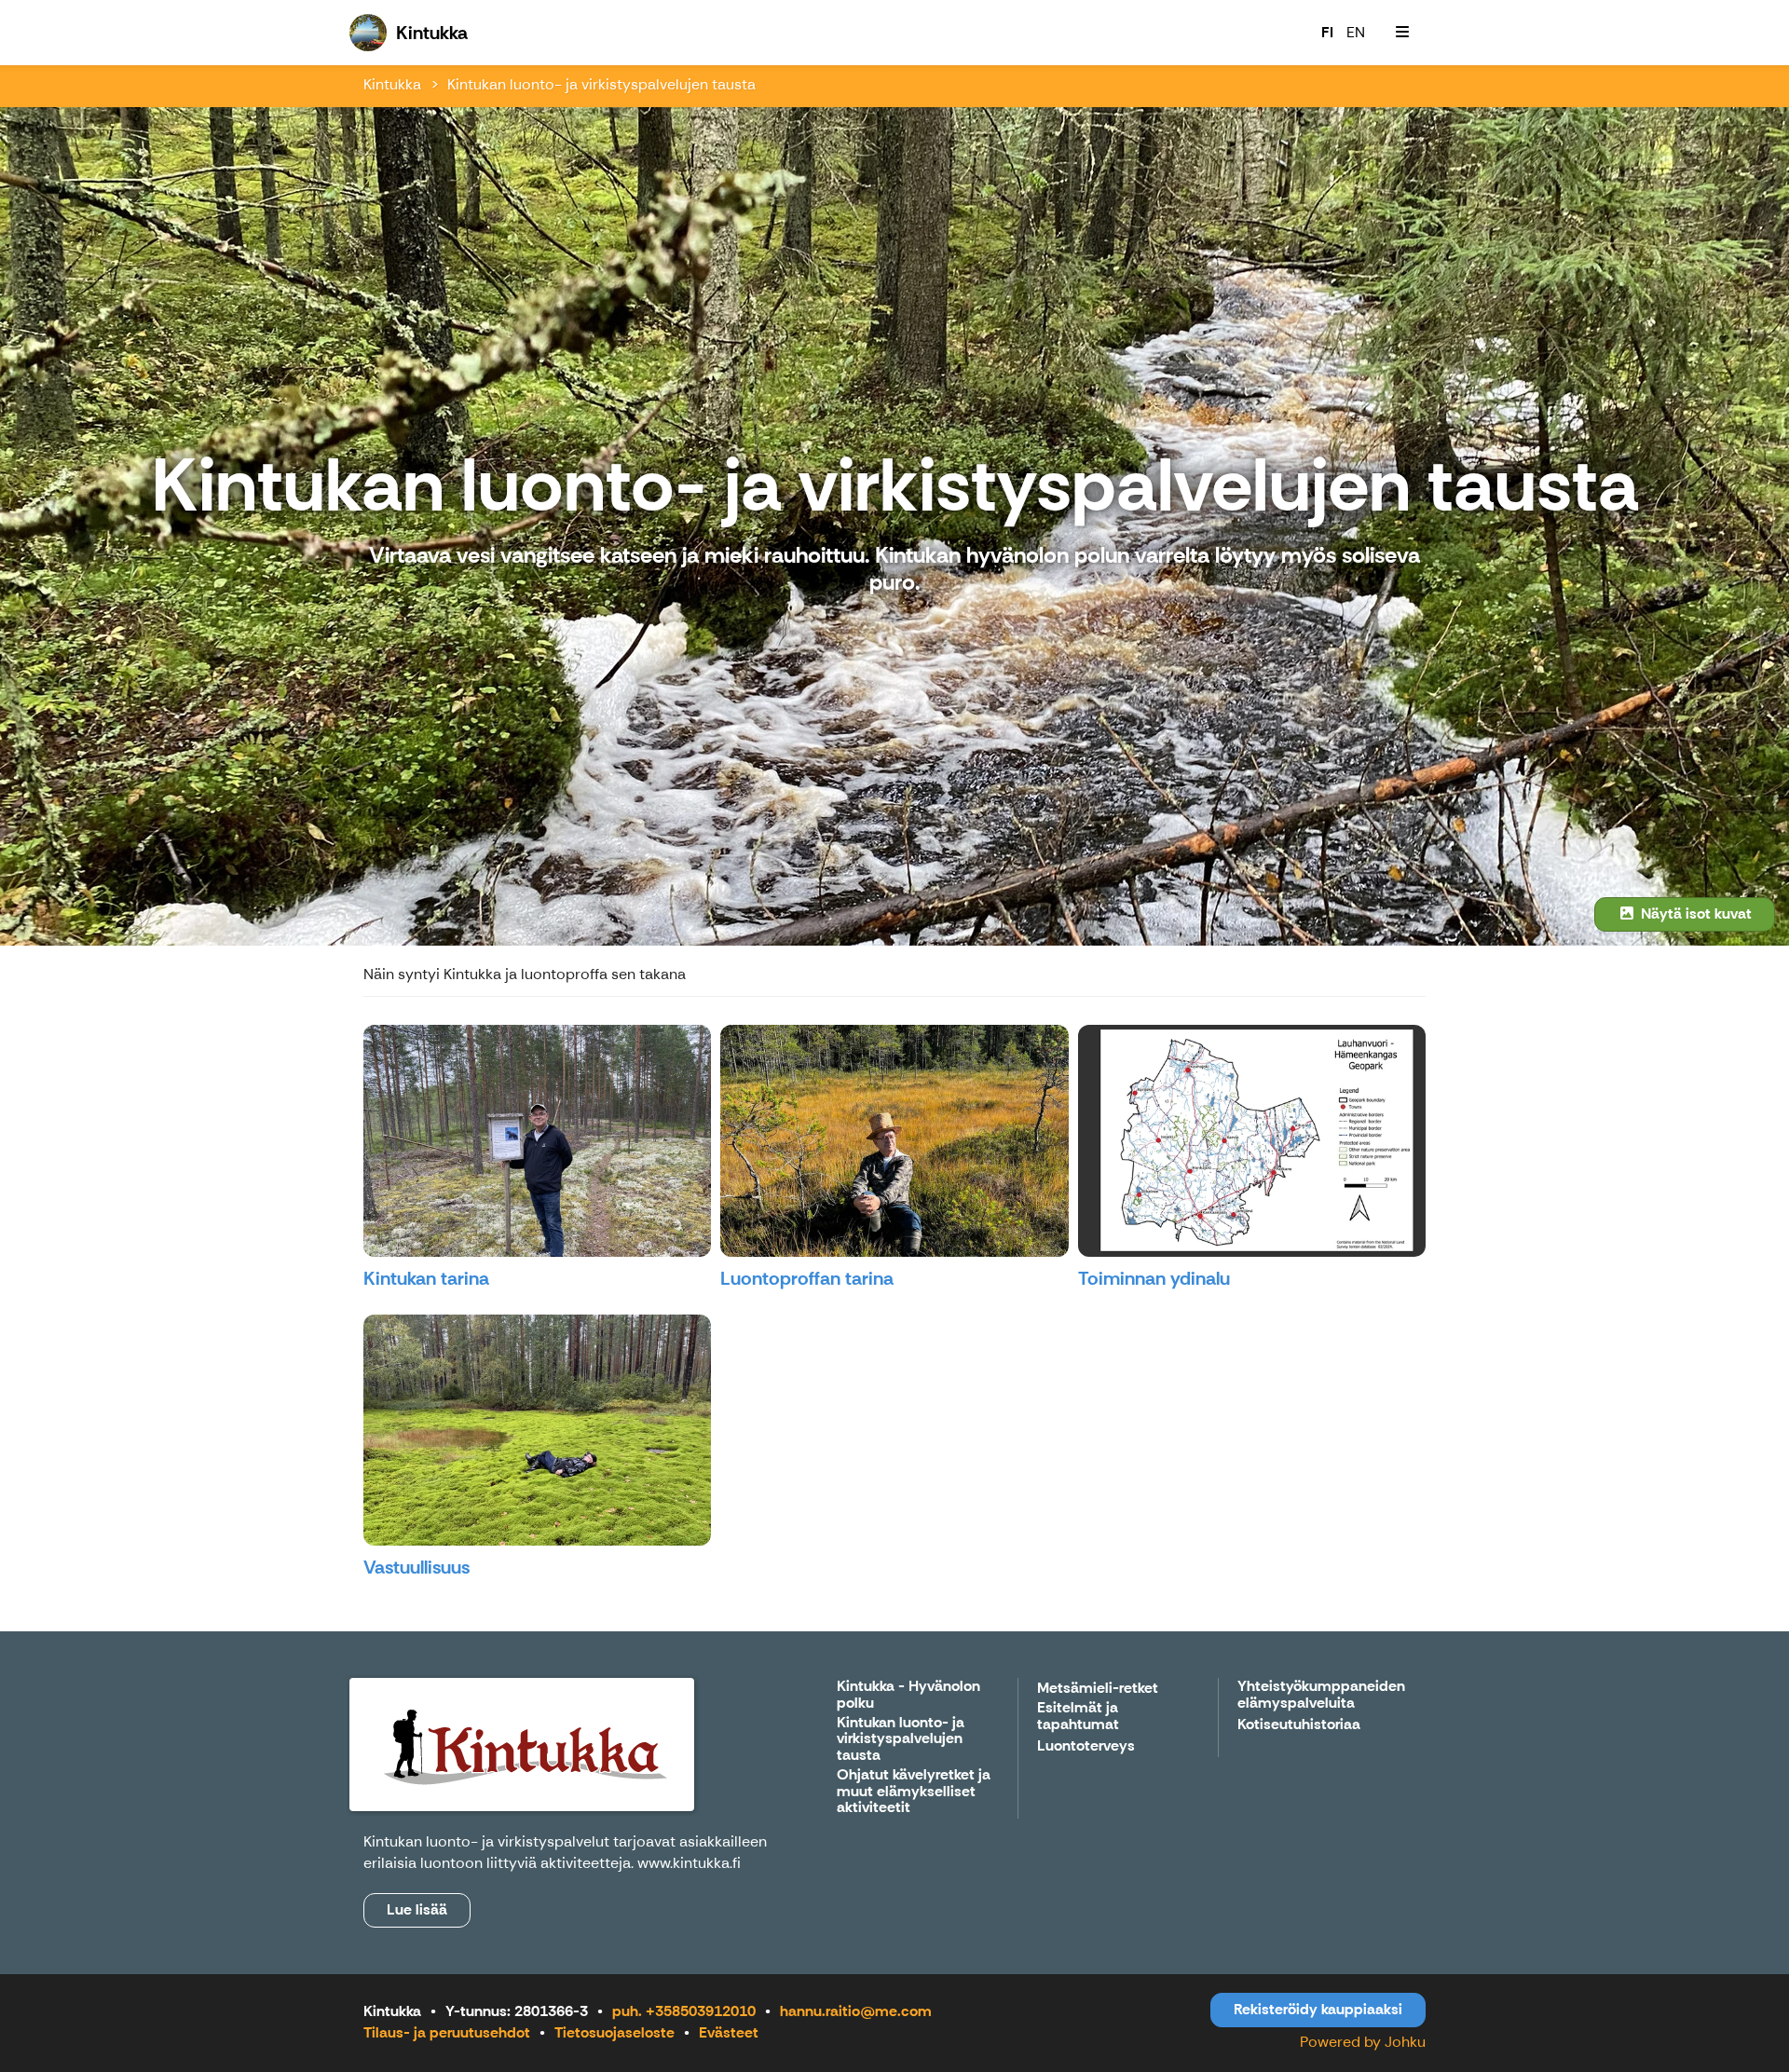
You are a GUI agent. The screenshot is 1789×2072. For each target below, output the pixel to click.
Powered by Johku (1363, 2042)
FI (1327, 32)
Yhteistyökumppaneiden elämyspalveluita (1321, 1695)
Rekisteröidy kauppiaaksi (1318, 2009)
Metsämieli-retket (1098, 1689)
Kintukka (392, 84)
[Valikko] (1402, 33)
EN (1356, 32)
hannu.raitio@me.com (856, 2011)
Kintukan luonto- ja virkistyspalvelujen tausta (601, 84)
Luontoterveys (1086, 1746)
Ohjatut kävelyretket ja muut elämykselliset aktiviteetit (914, 1792)
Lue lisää (417, 1909)
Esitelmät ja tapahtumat (1078, 1717)
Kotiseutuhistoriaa (1299, 1725)
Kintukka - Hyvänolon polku (908, 1695)
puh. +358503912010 (684, 2011)
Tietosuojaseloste (615, 2032)
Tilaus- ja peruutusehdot (447, 2032)
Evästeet (729, 2032)
